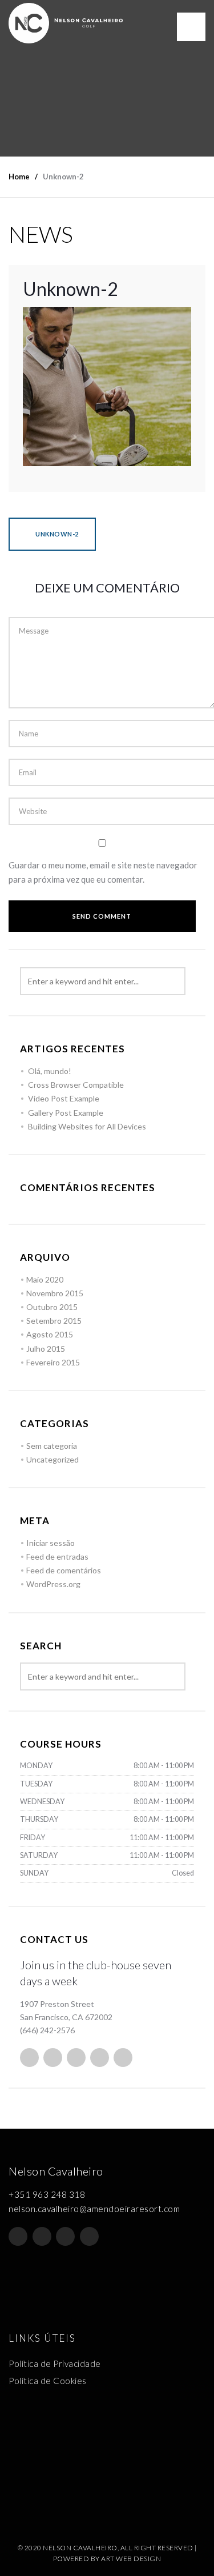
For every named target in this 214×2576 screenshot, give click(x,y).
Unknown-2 (56, 534)
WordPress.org (53, 1584)
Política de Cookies (48, 2381)
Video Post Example (64, 1098)
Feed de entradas (57, 1557)
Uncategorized (53, 1459)
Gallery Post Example (66, 1113)
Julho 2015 (46, 1349)
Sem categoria (52, 1446)
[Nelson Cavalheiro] (66, 23)
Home (19, 177)
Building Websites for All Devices (87, 1126)
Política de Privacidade (55, 2363)
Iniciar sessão (51, 1543)
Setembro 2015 (54, 1321)
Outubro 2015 (52, 1307)
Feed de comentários (64, 1570)
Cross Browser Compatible (76, 1085)
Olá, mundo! (50, 1071)
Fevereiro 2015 (53, 1362)
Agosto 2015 (50, 1334)
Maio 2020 (45, 1279)
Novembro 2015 (55, 1293)
